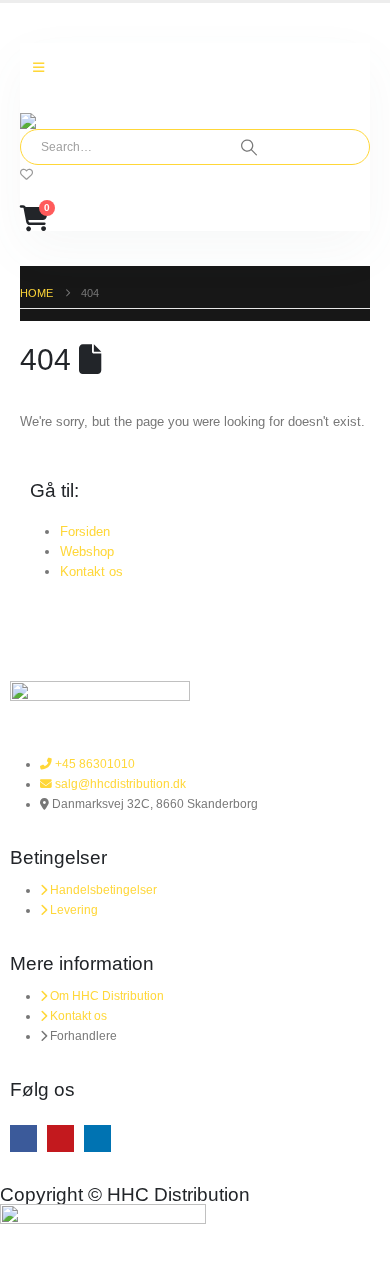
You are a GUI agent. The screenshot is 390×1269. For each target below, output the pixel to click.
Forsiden (85, 531)
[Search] (248, 147)
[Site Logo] (75, 121)
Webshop (87, 551)
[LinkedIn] (97, 1138)
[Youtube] (60, 1138)
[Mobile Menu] (38, 68)
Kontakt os (91, 571)
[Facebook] (23, 1138)
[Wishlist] (26, 174)
